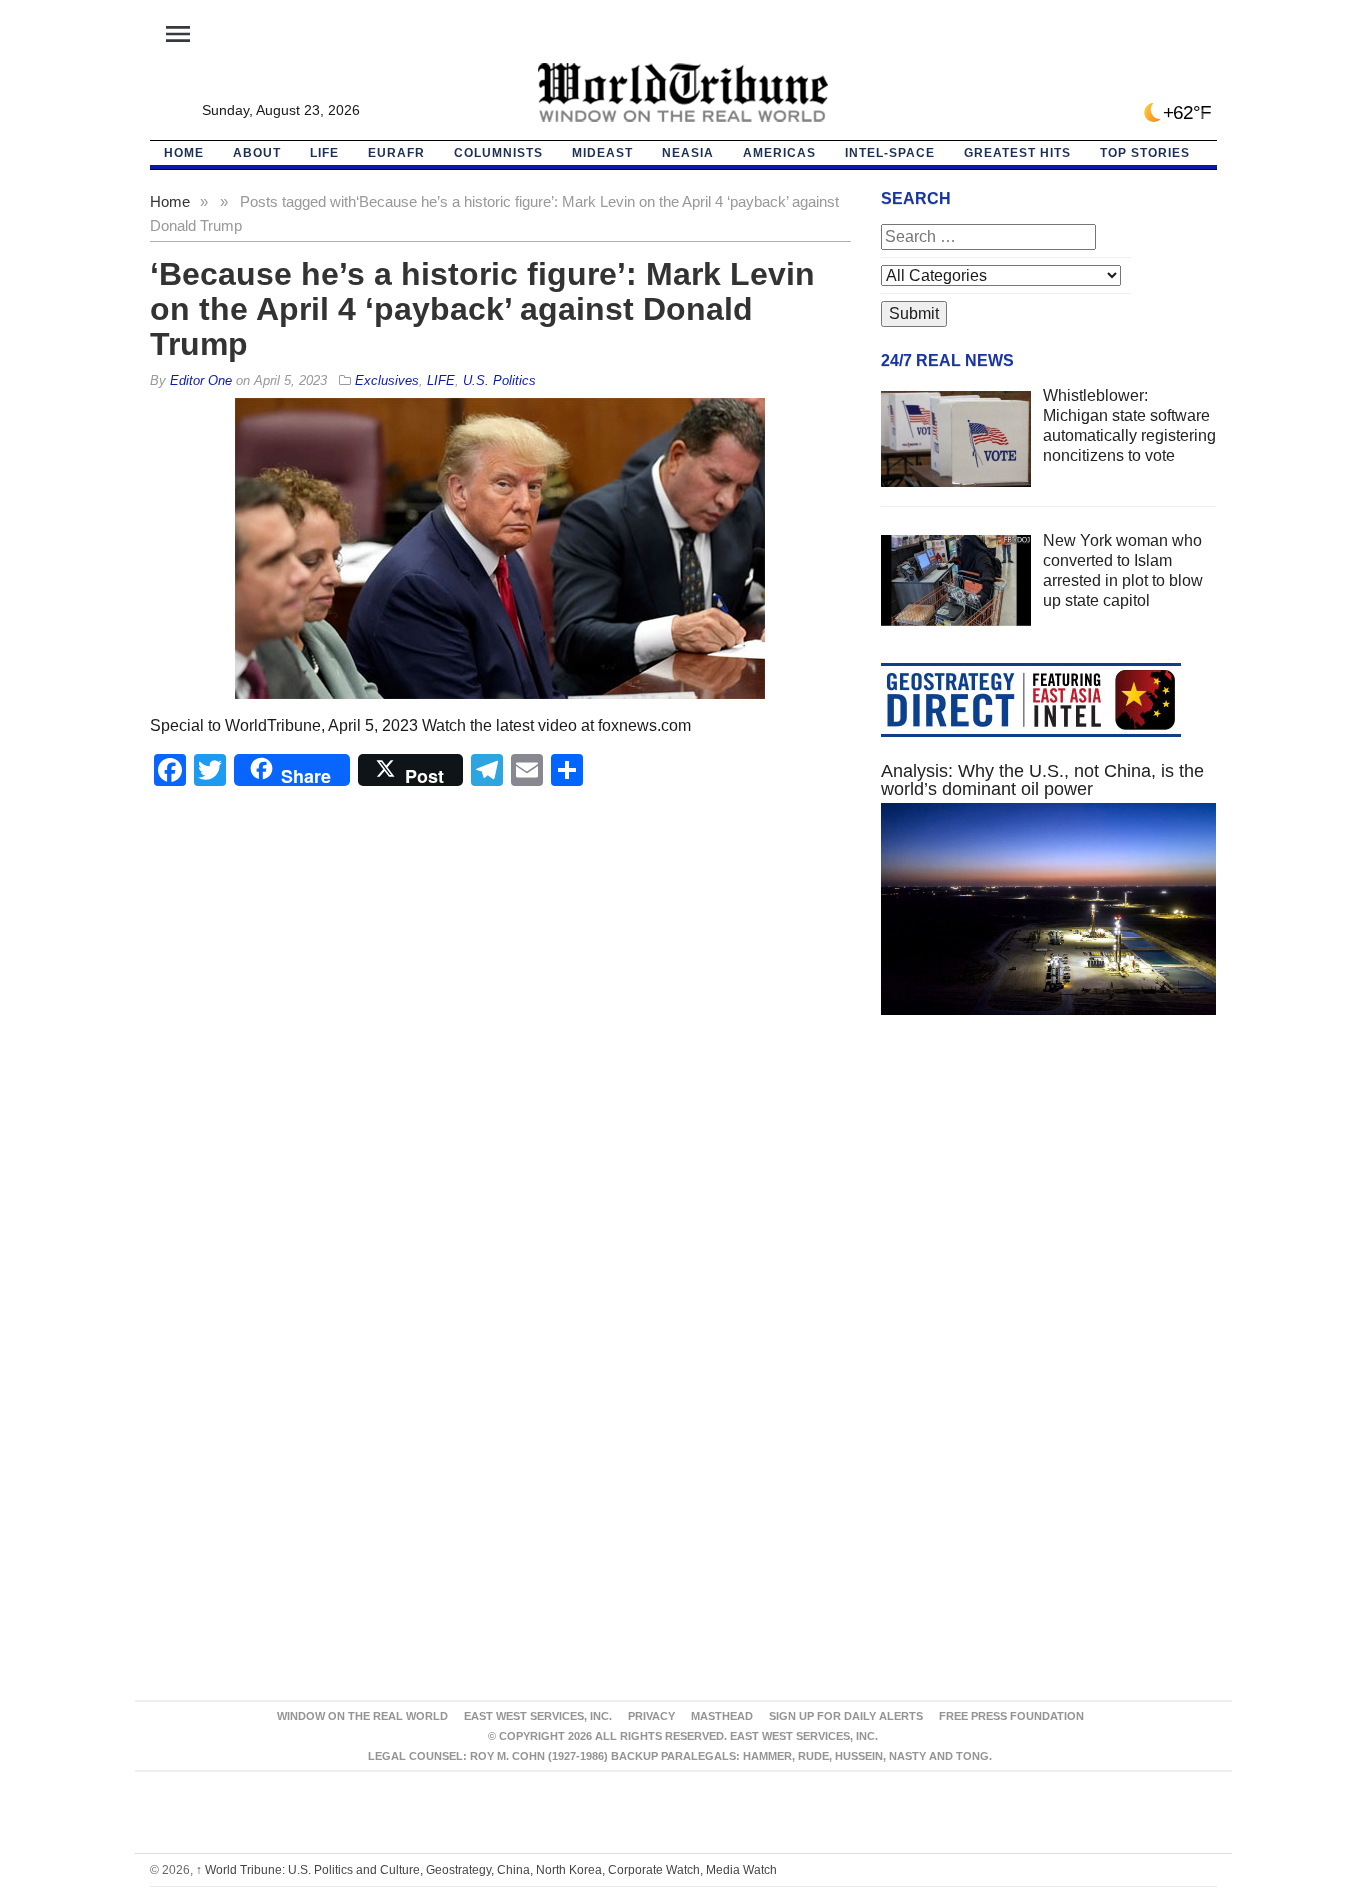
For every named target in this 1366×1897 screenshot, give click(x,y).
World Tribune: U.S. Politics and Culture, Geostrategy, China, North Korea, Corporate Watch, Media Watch (486, 1870)
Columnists (498, 153)
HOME (184, 153)
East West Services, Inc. (538, 1716)
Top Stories (1145, 153)
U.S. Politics (499, 380)
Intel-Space (890, 153)
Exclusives (387, 380)
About (257, 153)
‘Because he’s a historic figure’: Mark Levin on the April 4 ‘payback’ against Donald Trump (482, 309)
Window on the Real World (362, 1716)
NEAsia (688, 153)
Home (170, 201)
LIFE (324, 153)
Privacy (651, 1716)
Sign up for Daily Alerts (846, 1716)
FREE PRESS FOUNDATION (1011, 1716)
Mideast (602, 153)
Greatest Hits (1017, 153)
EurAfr (396, 153)
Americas (779, 153)
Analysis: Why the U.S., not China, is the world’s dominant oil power (1042, 780)
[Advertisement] (1049, 1220)
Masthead (722, 1716)
